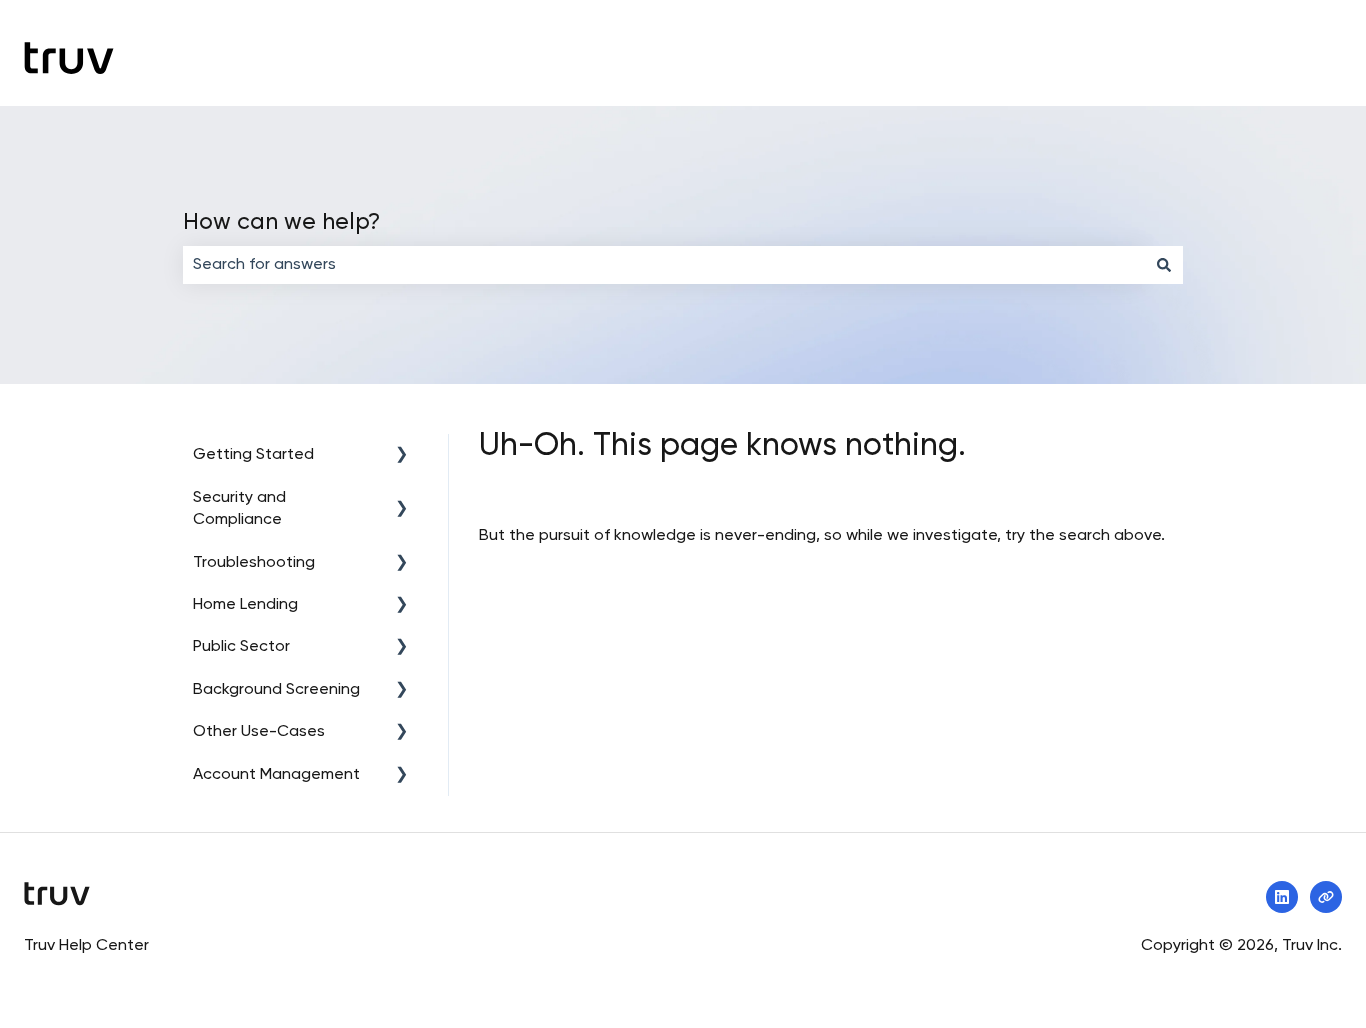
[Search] (1164, 265)
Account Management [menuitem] (276, 775)
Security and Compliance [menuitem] (239, 509)
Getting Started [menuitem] (253, 455)
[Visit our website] (1326, 897)
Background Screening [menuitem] (276, 690)
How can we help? (281, 222)
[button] (402, 456)
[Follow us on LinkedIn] (1282, 897)
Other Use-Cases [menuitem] (259, 732)
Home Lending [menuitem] (245, 605)
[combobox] (664, 265)
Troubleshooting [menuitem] (254, 563)
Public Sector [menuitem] (241, 647)
